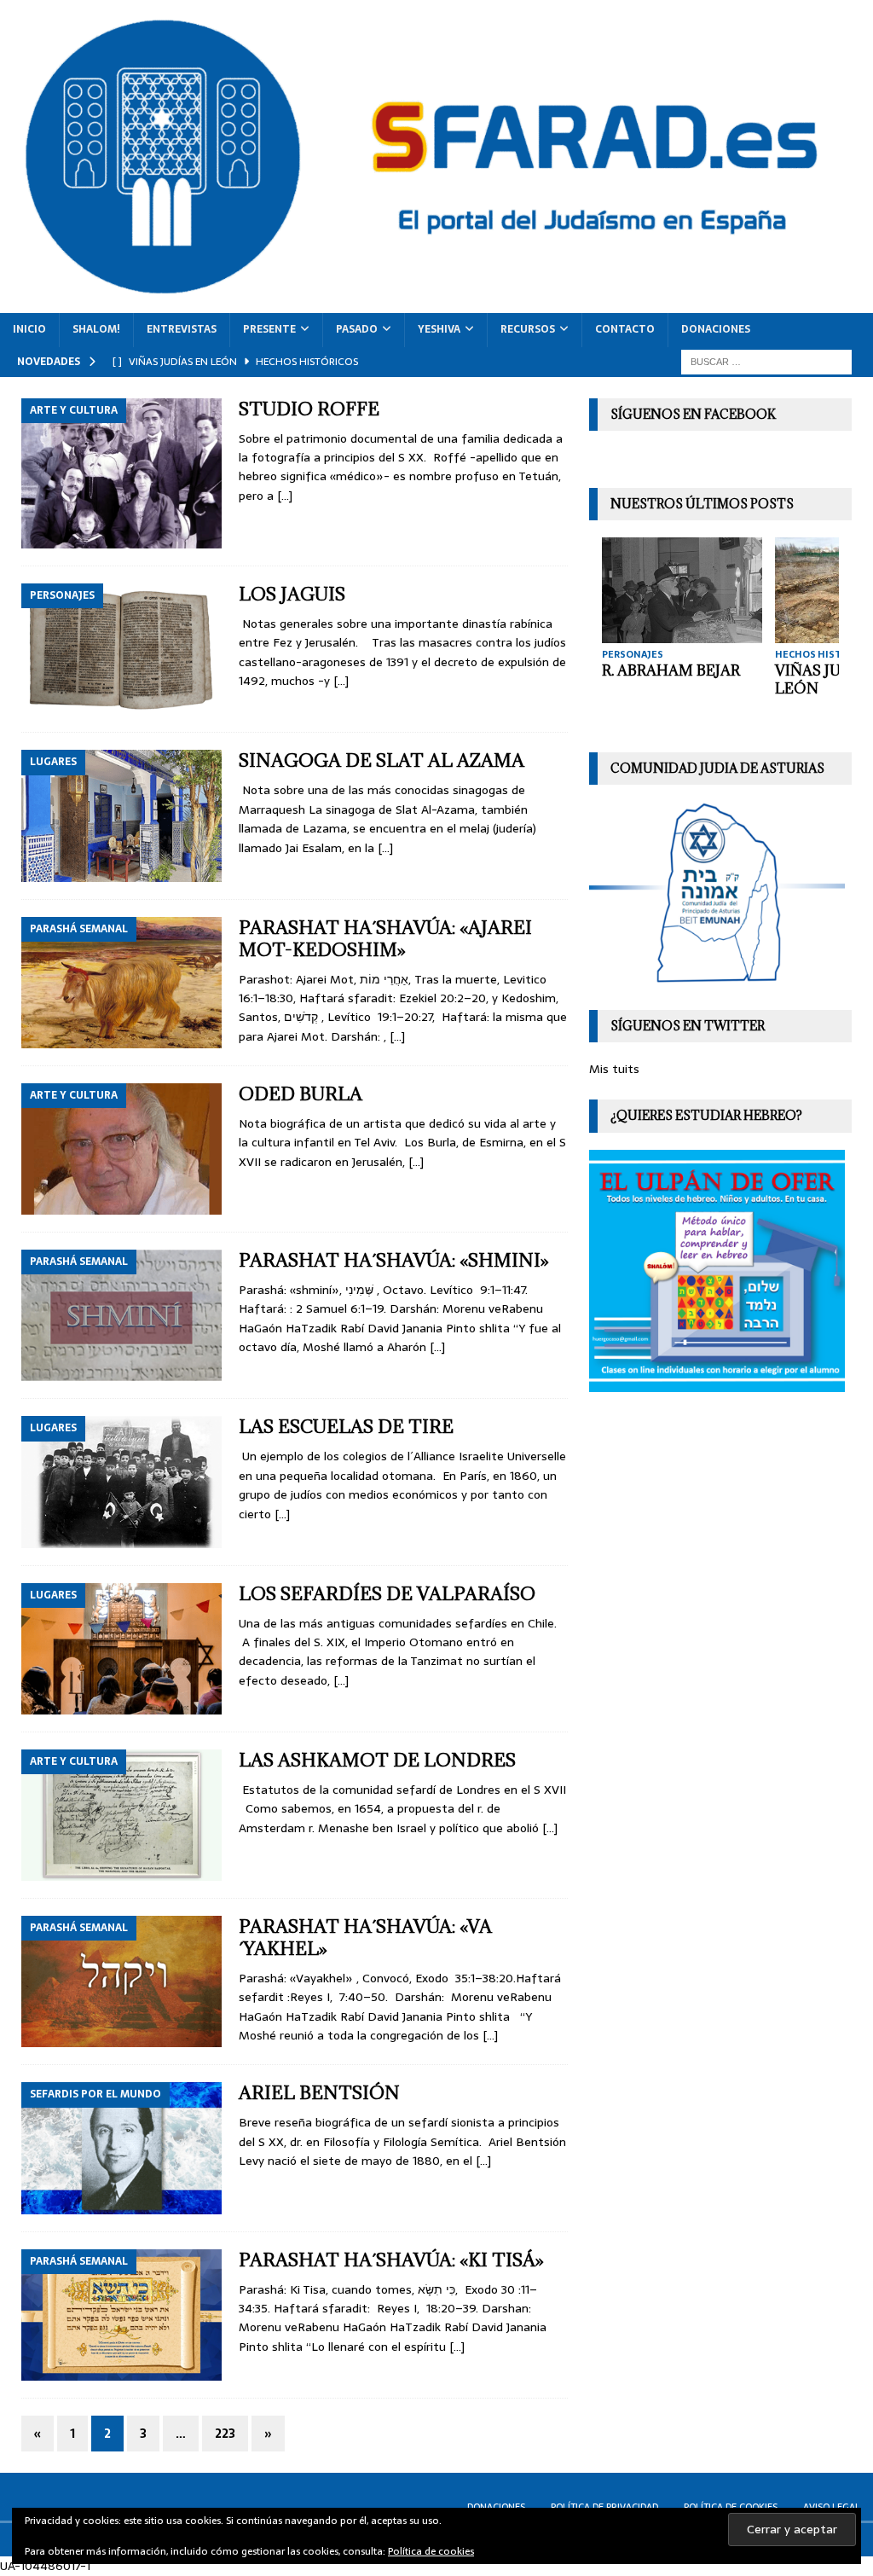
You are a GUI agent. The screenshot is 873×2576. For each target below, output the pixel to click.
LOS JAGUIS (292, 594)
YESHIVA (439, 329)
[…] (285, 496)
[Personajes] (121, 649)
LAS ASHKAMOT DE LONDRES (377, 1760)
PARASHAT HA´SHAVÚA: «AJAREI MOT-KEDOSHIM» (385, 939)
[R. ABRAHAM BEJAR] (682, 590)
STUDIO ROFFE (309, 409)
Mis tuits (614, 1069)
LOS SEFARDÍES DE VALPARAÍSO (387, 1594)
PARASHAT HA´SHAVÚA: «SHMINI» (394, 1260)
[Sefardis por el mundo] (121, 2148)
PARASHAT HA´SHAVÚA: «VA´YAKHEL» (365, 1938)
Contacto (625, 329)
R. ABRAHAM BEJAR (671, 670)
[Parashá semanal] (121, 983)
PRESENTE (269, 329)
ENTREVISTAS (182, 329)
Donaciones (716, 329)
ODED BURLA (301, 1094)
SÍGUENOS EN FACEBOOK (693, 414)
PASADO (357, 329)
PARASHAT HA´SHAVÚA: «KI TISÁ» (391, 2260)
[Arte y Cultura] (121, 473)
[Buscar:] (766, 361)
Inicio (29, 329)
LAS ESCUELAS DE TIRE (346, 1427)
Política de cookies (431, 2551)
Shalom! (96, 329)
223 (225, 2434)
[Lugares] (121, 815)
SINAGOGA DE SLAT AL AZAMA (382, 760)
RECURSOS (528, 329)
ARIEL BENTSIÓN (319, 2093)
